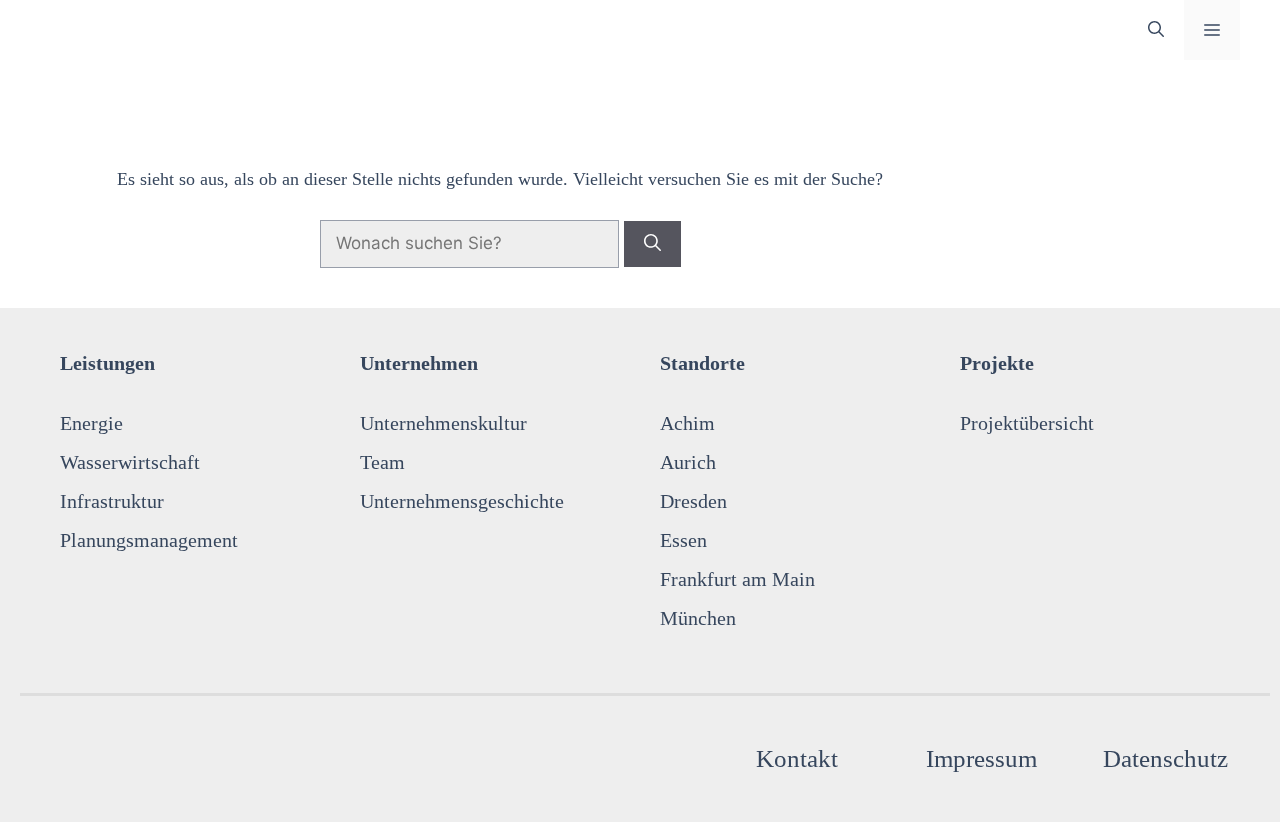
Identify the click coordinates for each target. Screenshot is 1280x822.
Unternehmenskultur (443, 423)
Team (382, 462)
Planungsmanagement (149, 540)
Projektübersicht (1027, 423)
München (698, 618)
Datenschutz (1165, 758)
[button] (1156, 30)
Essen (683, 540)
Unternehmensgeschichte (462, 501)
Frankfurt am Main (737, 579)
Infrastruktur (112, 501)
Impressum (981, 758)
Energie (91, 423)
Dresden (693, 501)
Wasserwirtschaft (130, 462)
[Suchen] (652, 244)
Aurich (688, 462)
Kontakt (797, 758)
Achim (687, 423)
